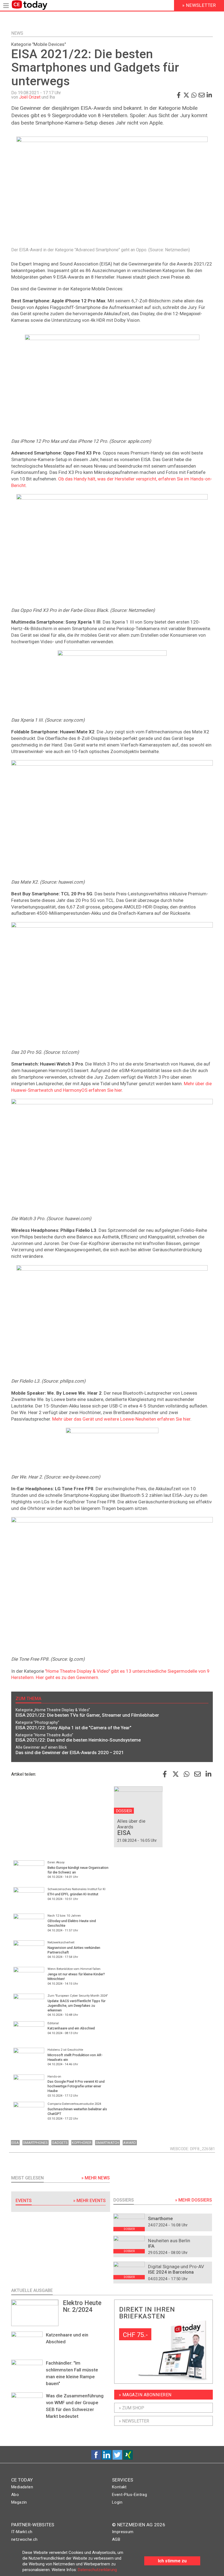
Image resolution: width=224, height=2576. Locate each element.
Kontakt (119, 2487)
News (17, 33)
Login (117, 2502)
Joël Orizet (30, 97)
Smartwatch (107, 2143)
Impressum (123, 2532)
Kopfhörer (82, 2143)
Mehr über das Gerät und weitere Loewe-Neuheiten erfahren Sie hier (121, 1419)
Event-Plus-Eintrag (129, 2495)
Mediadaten (22, 2487)
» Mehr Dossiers (194, 2200)
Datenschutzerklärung (97, 2570)
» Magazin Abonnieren (145, 2395)
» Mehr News (96, 2178)
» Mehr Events (89, 2201)
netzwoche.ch (24, 2539)
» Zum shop (132, 2408)
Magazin (19, 2502)
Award (130, 2143)
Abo (15, 2495)
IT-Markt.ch (22, 2532)
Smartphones (35, 2143)
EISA (15, 2143)
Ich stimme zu (172, 2561)
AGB (116, 2539)
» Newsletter (134, 2421)
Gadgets (60, 2143)
